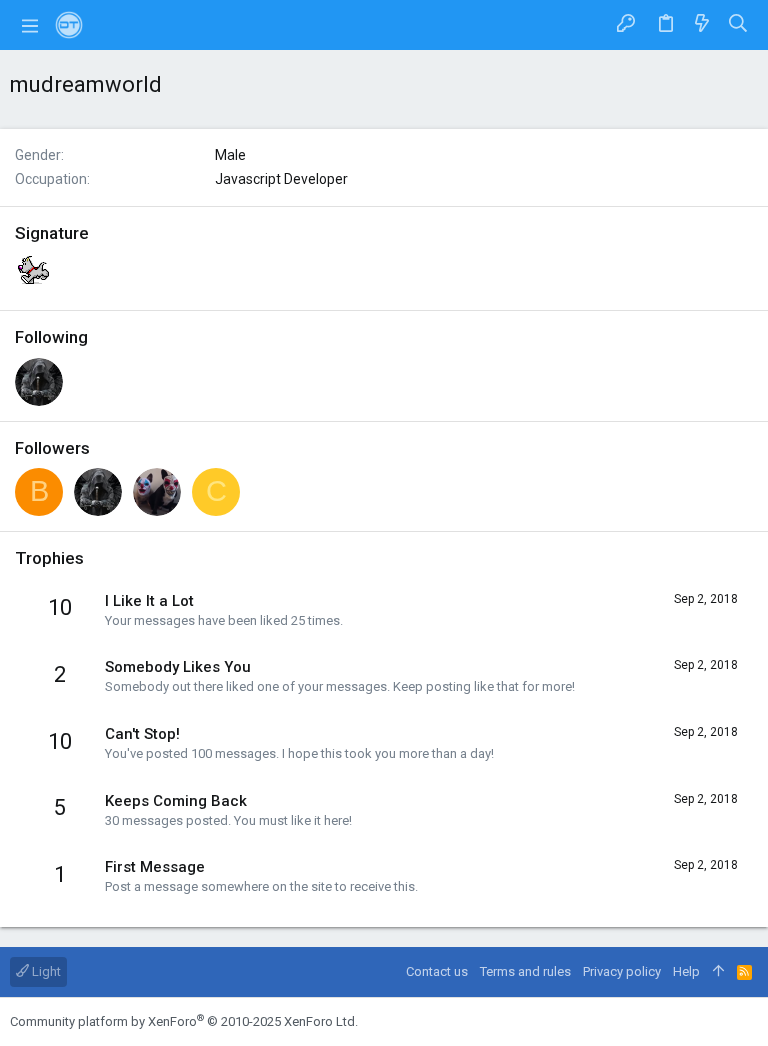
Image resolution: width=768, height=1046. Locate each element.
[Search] (738, 25)
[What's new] (702, 25)
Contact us (437, 971)
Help (686, 971)
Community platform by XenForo (184, 1021)
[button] (30, 25)
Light (45, 971)
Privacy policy (622, 971)
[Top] (718, 972)
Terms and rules (525, 971)
